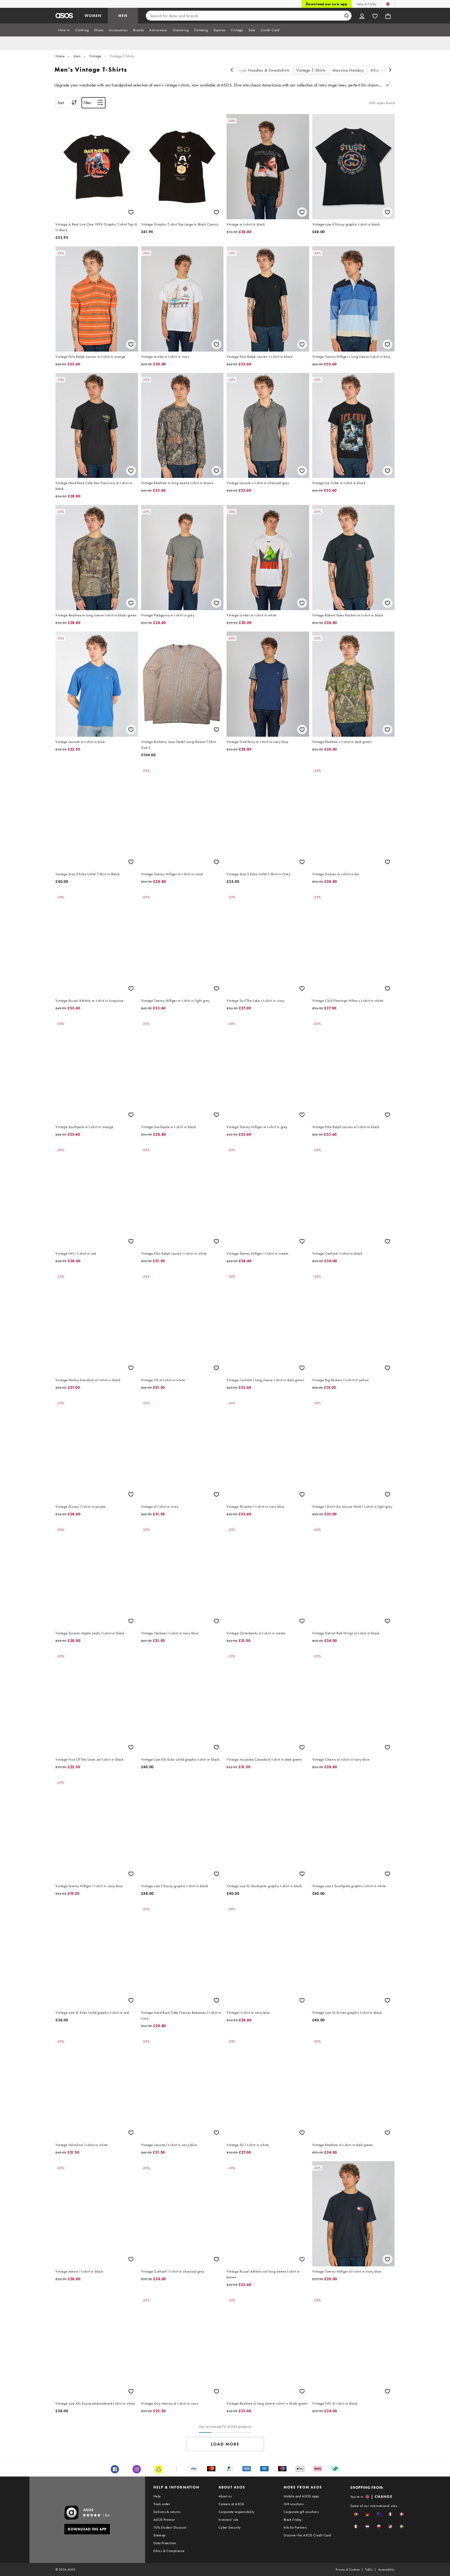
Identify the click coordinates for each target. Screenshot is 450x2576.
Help (157, 2496)
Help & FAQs (366, 4)
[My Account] (362, 16)
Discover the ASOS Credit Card (307, 2535)
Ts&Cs (369, 2569)
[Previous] (232, 70)
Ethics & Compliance (169, 2551)
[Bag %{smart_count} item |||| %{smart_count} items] (388, 16)
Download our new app (327, 4)
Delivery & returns (167, 2512)
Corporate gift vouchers (301, 2512)
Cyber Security (230, 2527)
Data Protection (165, 2543)
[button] (356, 2514)
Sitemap (160, 2535)
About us (225, 2496)
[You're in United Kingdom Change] (388, 4)
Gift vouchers (294, 2504)
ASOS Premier (164, 2519)
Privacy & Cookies (348, 2569)
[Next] (390, 70)
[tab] (64, 30)
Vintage (95, 56)
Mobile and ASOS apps (301, 2496)
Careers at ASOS (231, 2504)
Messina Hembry (348, 70)
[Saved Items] (375, 16)
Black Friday (293, 2519)
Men (77, 56)
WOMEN (93, 16)
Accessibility (386, 2569)
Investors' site (229, 2519)
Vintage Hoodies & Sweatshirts (261, 70)
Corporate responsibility (236, 2512)
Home (60, 56)
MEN (123, 16)
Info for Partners (295, 2527)
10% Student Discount (170, 2527)
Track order (162, 2504)
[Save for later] (131, 212)
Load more (225, 2444)
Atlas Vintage (383, 70)
